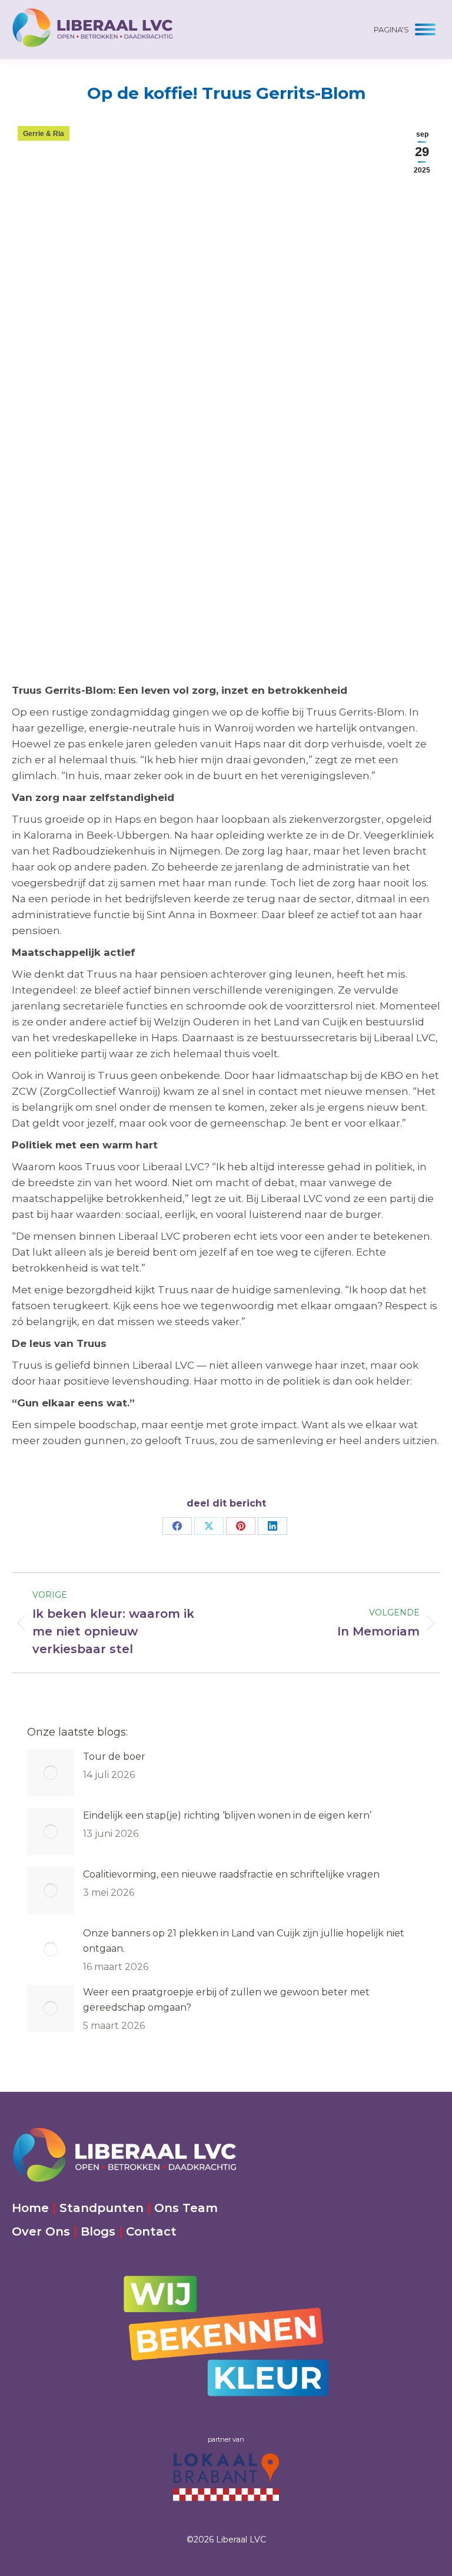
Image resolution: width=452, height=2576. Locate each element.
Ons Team (186, 2208)
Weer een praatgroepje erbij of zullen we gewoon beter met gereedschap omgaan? (226, 2000)
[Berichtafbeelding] (51, 1773)
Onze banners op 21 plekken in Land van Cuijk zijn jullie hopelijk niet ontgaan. (244, 1941)
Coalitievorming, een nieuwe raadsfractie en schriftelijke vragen (231, 1874)
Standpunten (102, 2208)
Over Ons (41, 2231)
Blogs (98, 2231)
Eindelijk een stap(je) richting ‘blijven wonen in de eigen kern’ (227, 1815)
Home (30, 2208)
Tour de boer (114, 1756)
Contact (151, 2231)
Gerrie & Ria (44, 134)
